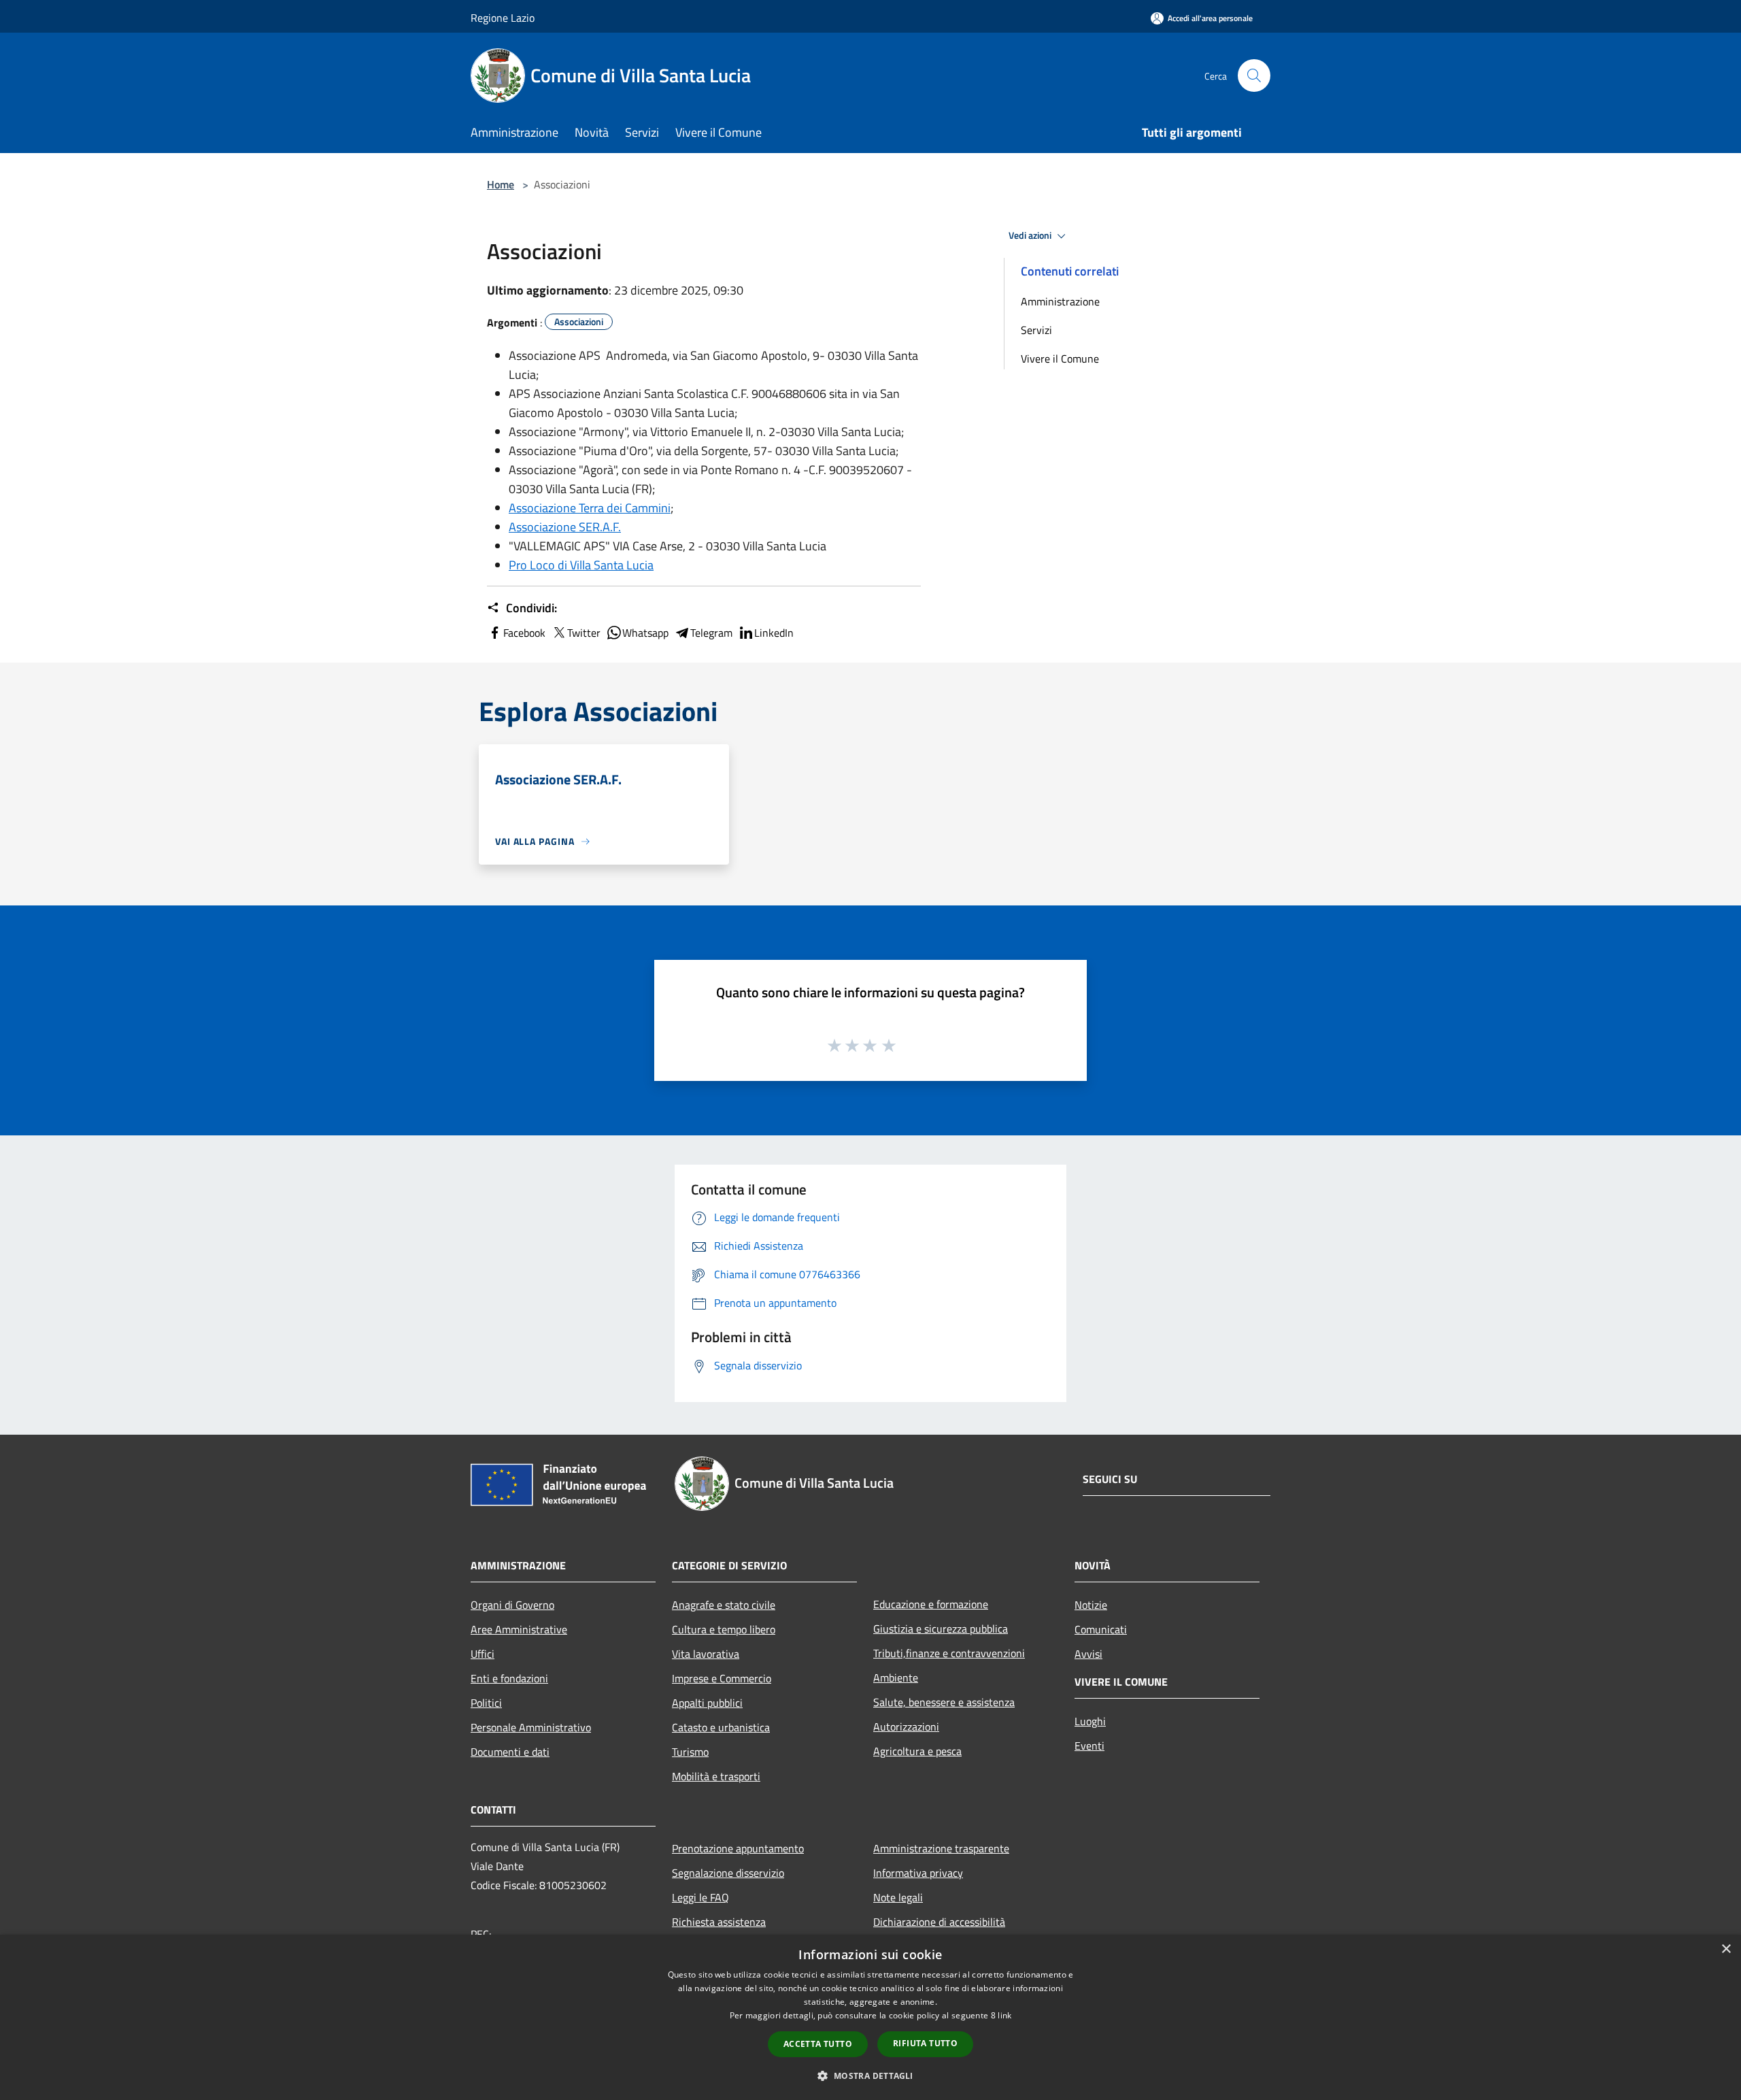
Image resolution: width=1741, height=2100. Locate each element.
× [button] (1726, 1949)
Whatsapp (645, 633)
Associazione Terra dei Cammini (590, 508)
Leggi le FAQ (700, 1897)
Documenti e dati (510, 1752)
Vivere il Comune (1060, 359)
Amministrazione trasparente (941, 1848)
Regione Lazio (503, 18)
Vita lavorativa (706, 1654)
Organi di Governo (512, 1605)
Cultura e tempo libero (724, 1629)
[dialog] (870, 2017)
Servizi (1036, 330)
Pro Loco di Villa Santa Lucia (581, 565)
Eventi (1089, 1746)
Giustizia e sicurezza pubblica (941, 1629)
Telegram (711, 633)
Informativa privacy (918, 1873)
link (1004, 2015)
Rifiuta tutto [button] (925, 2043)
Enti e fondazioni (509, 1678)
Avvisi (1088, 1654)
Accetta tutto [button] (818, 2044)
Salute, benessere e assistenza (944, 1702)
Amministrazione (1060, 301)
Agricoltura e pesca (917, 1751)
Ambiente (896, 1678)
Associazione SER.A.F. (565, 527)
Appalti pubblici (707, 1703)
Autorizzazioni (906, 1727)
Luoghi (1090, 1721)
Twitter (584, 633)
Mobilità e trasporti (716, 1776)
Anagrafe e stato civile (724, 1605)
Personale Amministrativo (531, 1727)
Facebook (524, 633)
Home (501, 184)
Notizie (1091, 1605)
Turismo (690, 1752)
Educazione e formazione (931, 1604)
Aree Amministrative (519, 1629)
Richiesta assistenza (719, 1922)
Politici (486, 1703)
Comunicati (1101, 1629)
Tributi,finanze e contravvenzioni (949, 1653)
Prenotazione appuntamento (738, 1848)
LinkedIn (774, 633)
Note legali (898, 1897)
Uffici (483, 1654)
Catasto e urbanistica (721, 1727)
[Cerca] (1254, 76)
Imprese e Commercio (722, 1678)
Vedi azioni (1031, 235)
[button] (870, 2076)
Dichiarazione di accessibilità (939, 1922)
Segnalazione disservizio (728, 1873)
